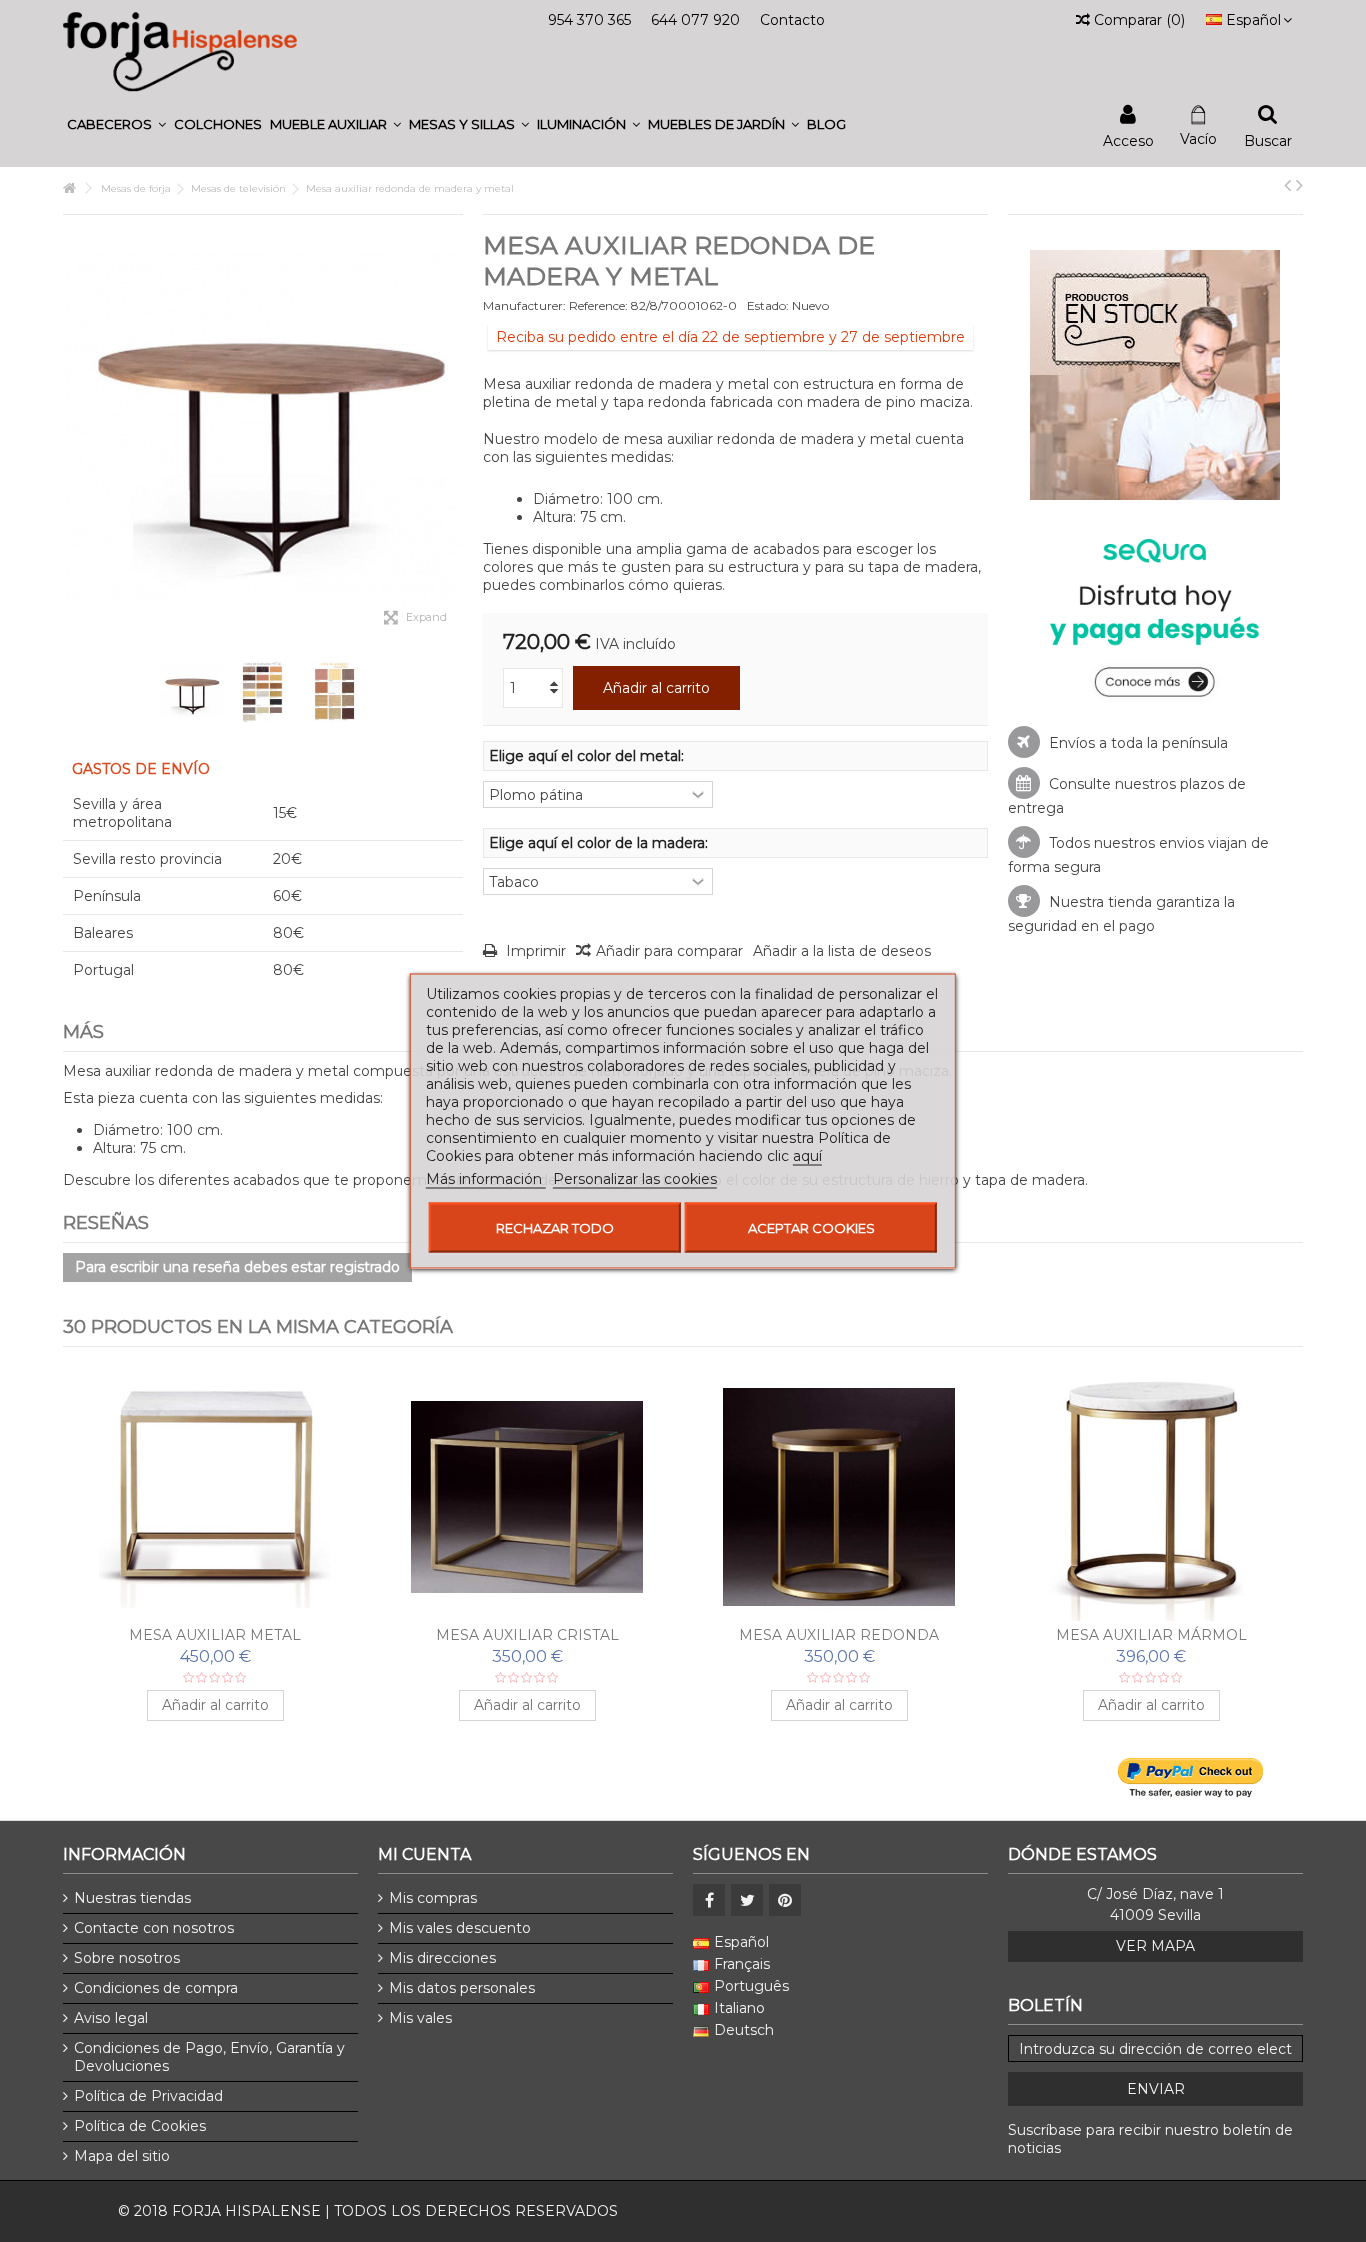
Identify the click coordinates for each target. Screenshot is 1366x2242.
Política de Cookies (140, 2126)
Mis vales (420, 2018)
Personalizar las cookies (635, 1179)
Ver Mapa (1155, 1946)
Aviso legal (111, 2018)
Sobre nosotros (127, 1958)
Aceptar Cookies (811, 1228)
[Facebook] (709, 1900)
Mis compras (433, 1898)
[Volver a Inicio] (69, 188)
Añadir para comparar (669, 951)
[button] (116, 124)
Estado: (768, 305)
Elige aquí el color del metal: (588, 756)
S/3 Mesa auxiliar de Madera (839, 1635)
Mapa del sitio (122, 2156)
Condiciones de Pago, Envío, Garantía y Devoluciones (209, 2057)
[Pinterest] (785, 1900)
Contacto (792, 20)
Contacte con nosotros (154, 1928)
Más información (486, 1179)
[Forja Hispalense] (180, 51)
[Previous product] (1287, 185)
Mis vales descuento (460, 1928)
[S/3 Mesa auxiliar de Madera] (839, 1497)
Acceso (1128, 139)
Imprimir (534, 951)
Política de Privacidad (148, 2096)
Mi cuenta (424, 1854)
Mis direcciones (442, 1958)
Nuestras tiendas (132, 1898)
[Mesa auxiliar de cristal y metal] (215, 1497)
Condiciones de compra (156, 1988)
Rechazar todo (555, 1228)
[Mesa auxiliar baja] (527, 1497)
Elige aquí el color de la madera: (600, 843)
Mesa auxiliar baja (527, 1635)
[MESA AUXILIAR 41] (191, 692)
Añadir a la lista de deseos (842, 951)
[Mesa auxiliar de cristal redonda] (1151, 1497)
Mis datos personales (462, 1988)
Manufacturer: (524, 305)
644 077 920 (695, 20)
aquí (807, 1156)
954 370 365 (589, 20)
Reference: (598, 305)
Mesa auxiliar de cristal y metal (215, 1635)
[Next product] (1299, 185)
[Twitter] (747, 1900)
